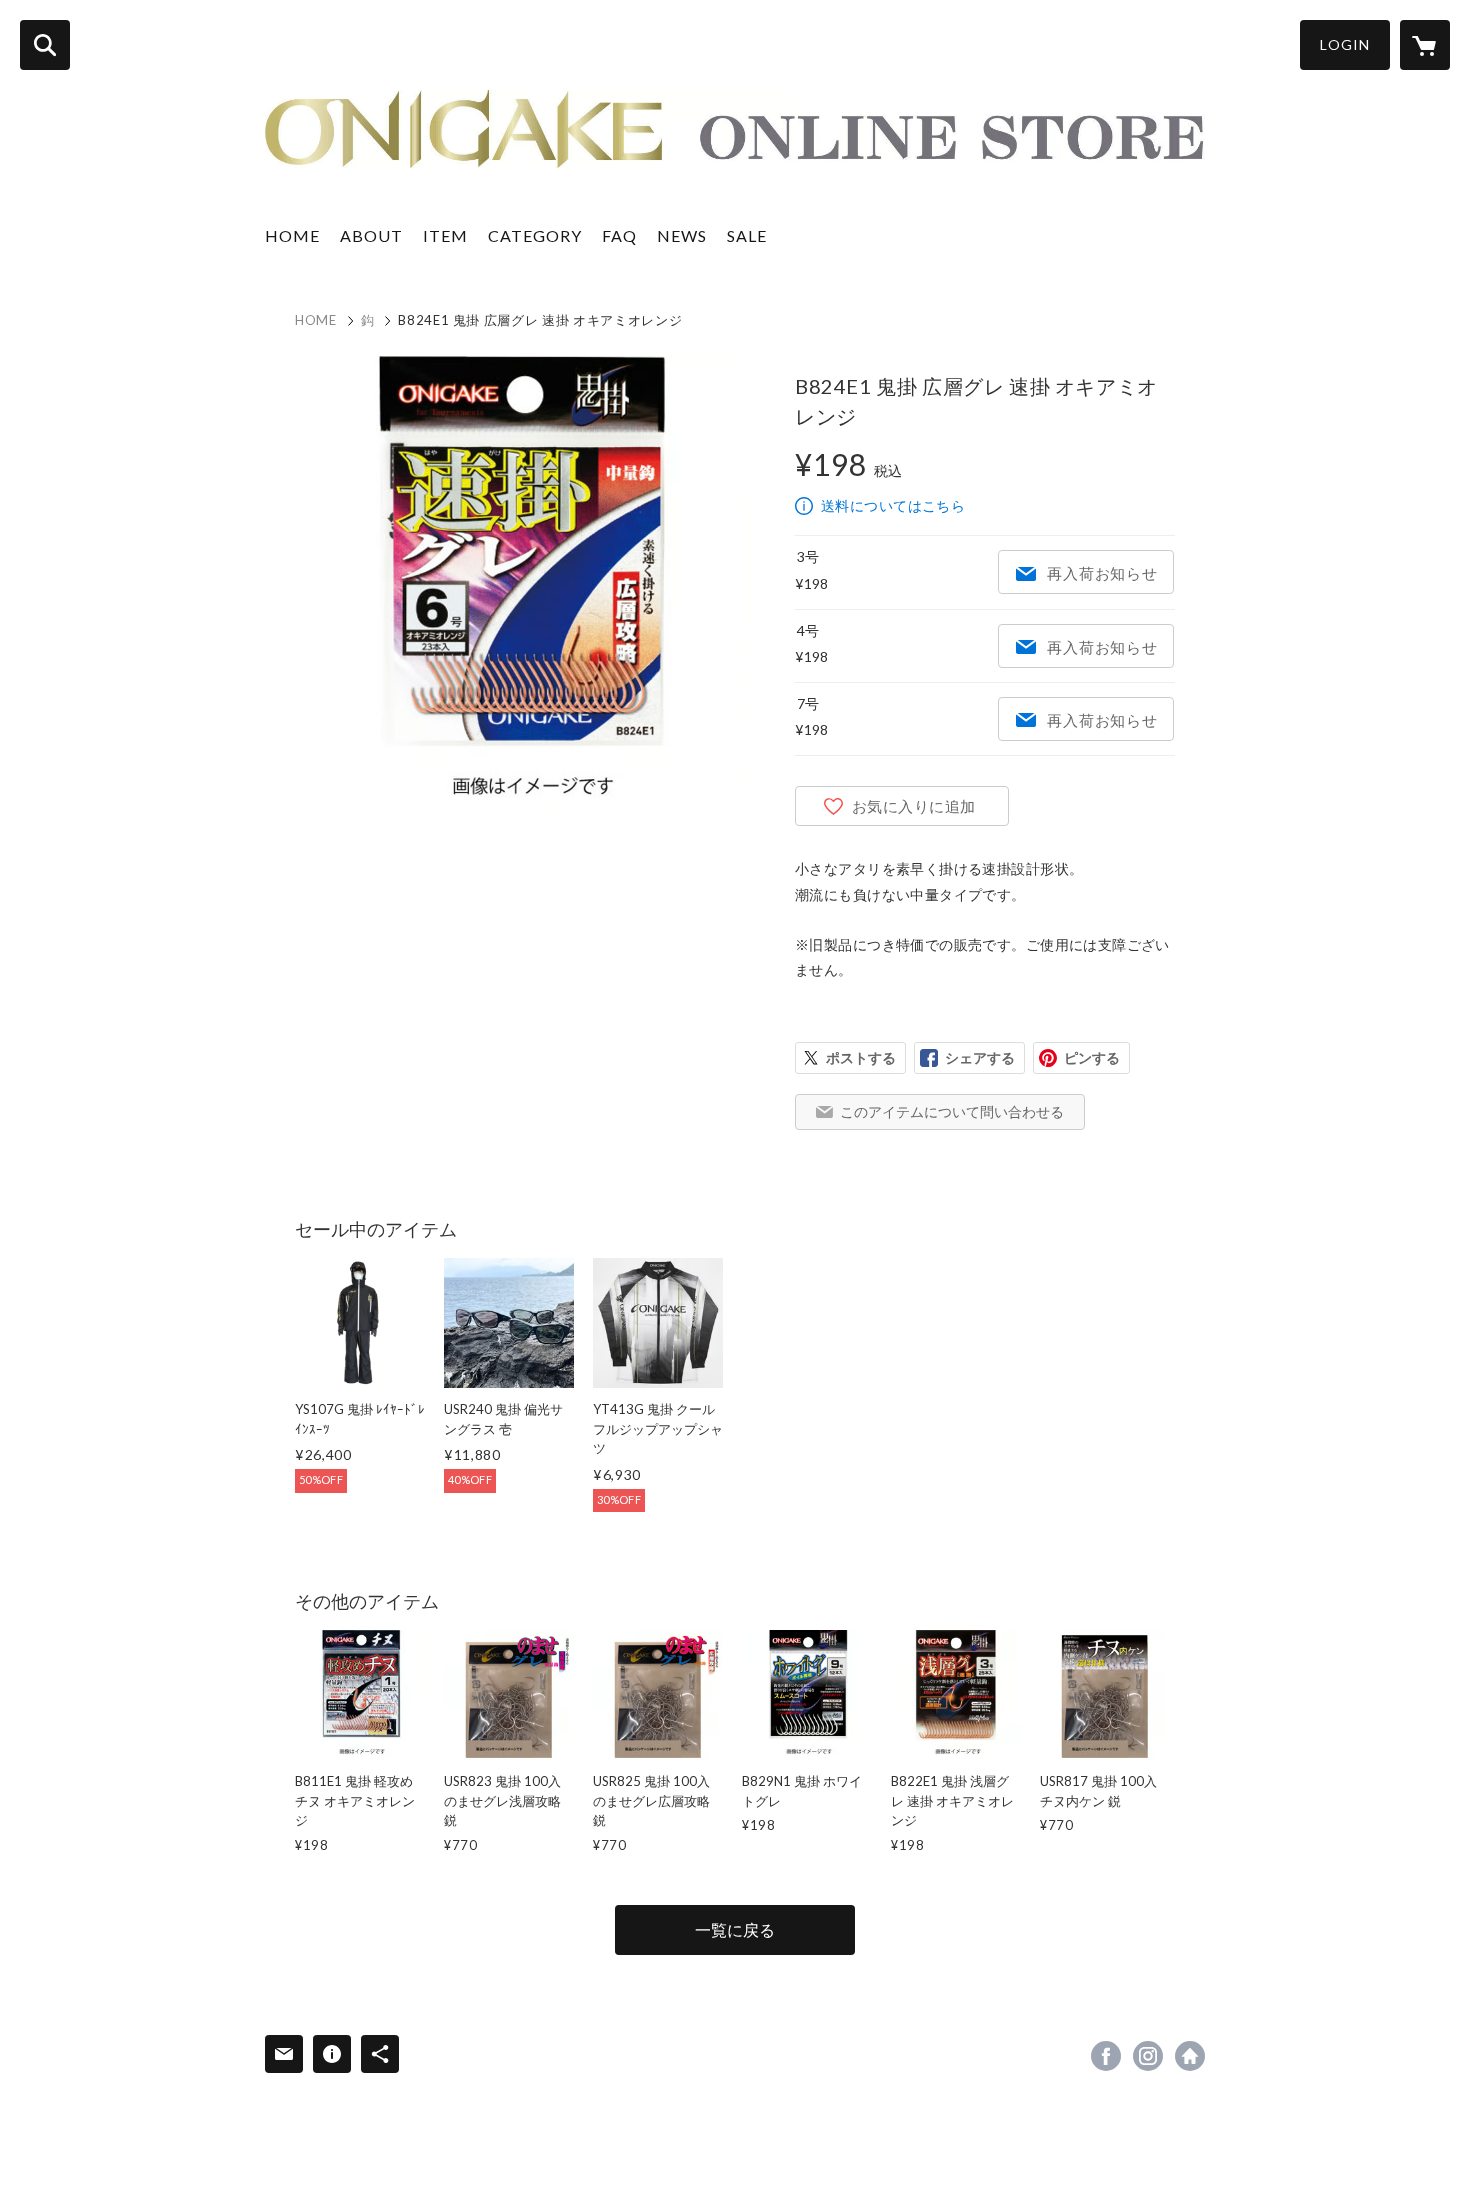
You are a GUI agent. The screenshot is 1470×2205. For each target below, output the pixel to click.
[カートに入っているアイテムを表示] (1425, 45)
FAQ (619, 235)
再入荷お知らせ (1102, 573)
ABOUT (371, 235)
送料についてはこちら (893, 505)
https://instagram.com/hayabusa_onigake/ (1148, 2056)
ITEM (445, 235)
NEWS (682, 235)
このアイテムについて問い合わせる (952, 1111)
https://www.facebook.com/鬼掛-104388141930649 (1106, 2056)
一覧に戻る (735, 1929)
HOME (292, 235)
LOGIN (1345, 44)
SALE (747, 235)
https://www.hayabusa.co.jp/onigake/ (1190, 2056)
